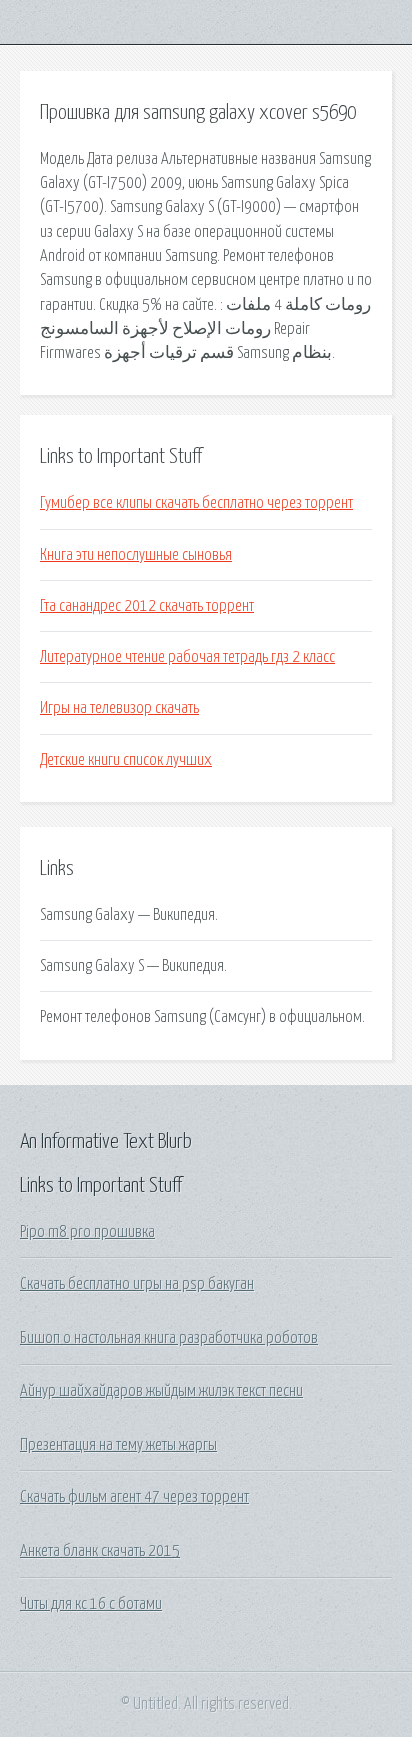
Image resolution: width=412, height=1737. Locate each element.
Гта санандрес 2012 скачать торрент (147, 606)
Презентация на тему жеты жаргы (118, 1445)
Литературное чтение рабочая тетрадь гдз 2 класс (187, 657)
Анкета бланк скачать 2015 (100, 1551)
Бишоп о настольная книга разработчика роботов (169, 1338)
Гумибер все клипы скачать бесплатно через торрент (196, 503)
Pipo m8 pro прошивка (87, 1232)
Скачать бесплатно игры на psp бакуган (137, 1284)
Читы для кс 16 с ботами (91, 1604)
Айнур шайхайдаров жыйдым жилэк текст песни (161, 1391)
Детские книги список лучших (126, 760)
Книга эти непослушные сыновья (136, 555)
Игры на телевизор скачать (119, 708)
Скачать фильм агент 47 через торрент (134, 1497)
